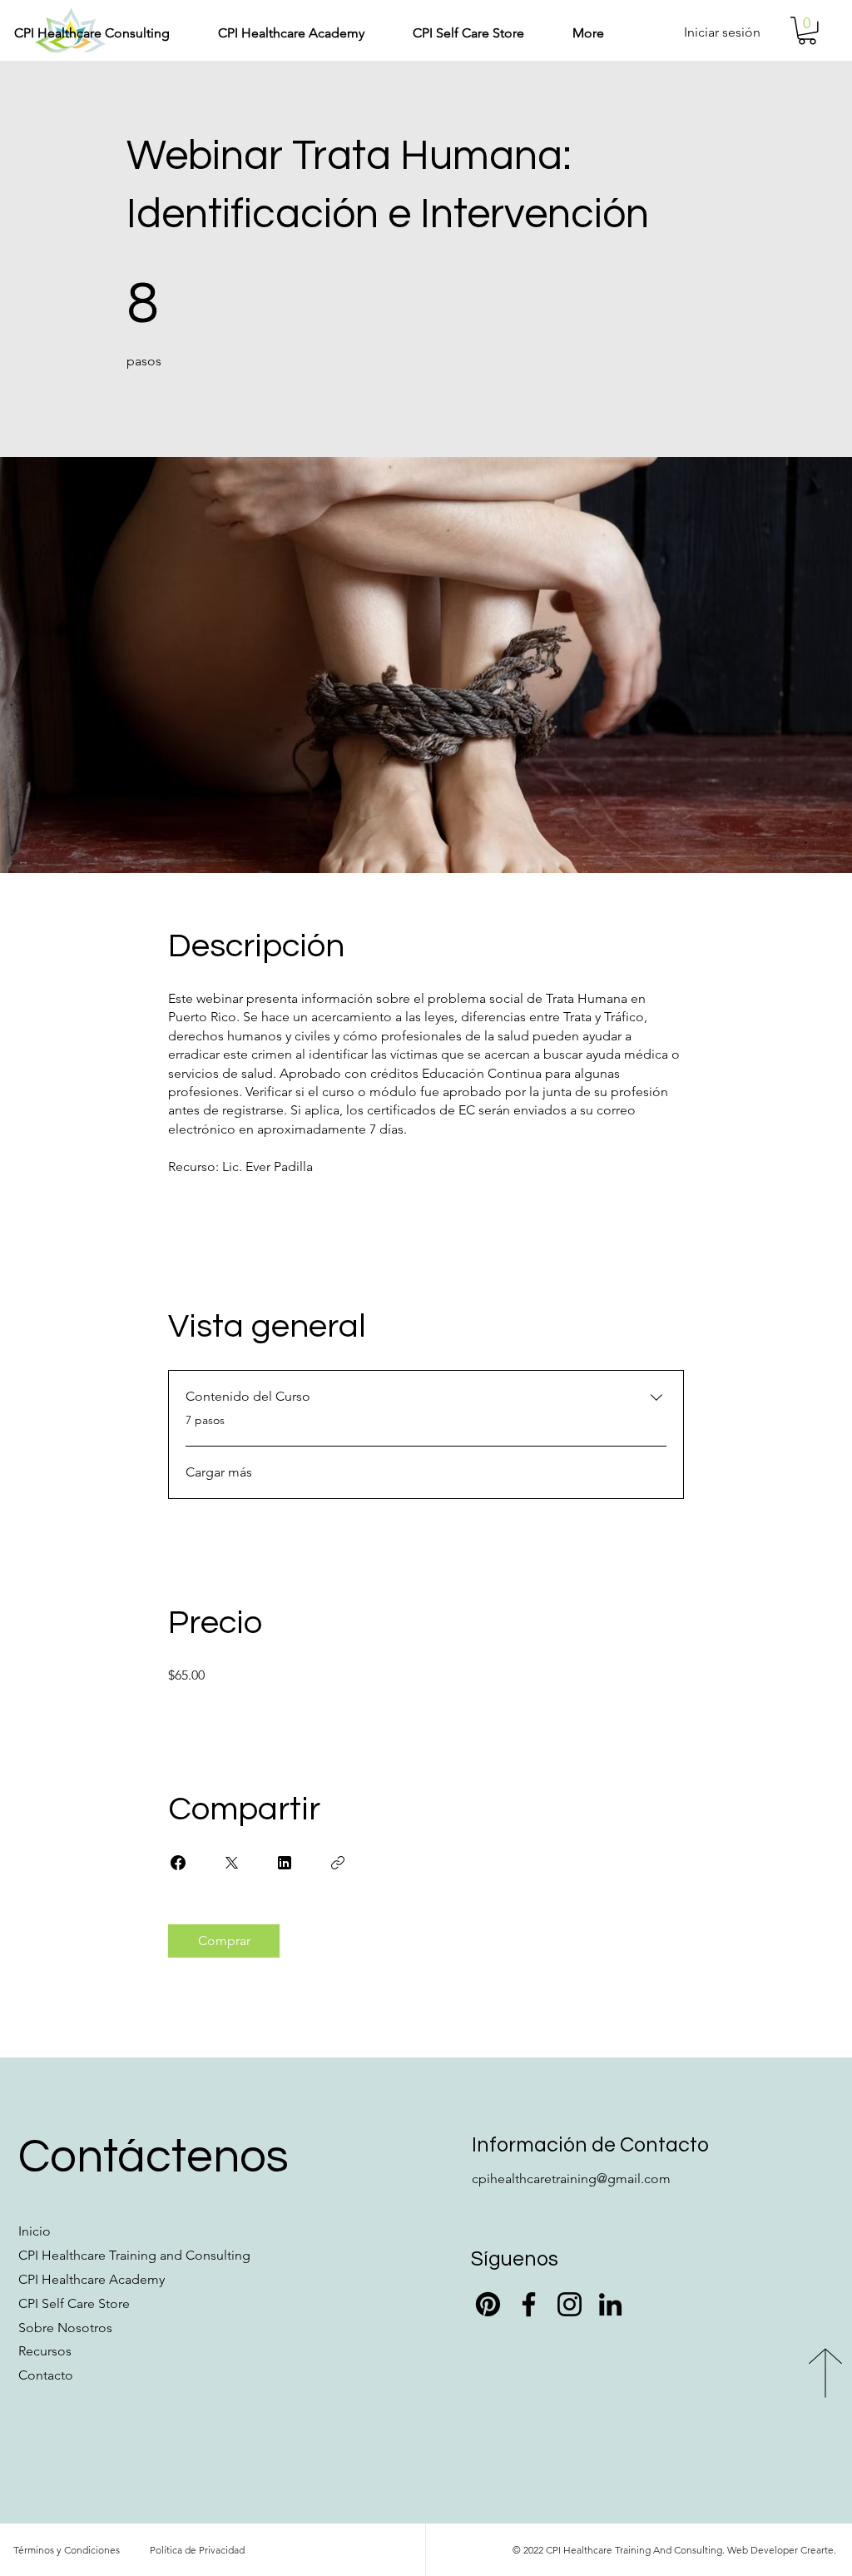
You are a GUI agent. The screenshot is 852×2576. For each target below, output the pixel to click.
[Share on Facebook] (178, 1863)
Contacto (46, 2375)
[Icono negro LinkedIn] (610, 2304)
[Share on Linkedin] (285, 1863)
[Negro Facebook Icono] (529, 2304)
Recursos (45, 2351)
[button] (280, 33)
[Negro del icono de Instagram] (570, 2304)
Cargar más (219, 1472)
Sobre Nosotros (65, 2328)
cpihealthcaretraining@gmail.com (571, 2179)
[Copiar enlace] (338, 1863)
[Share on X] (231, 1863)
